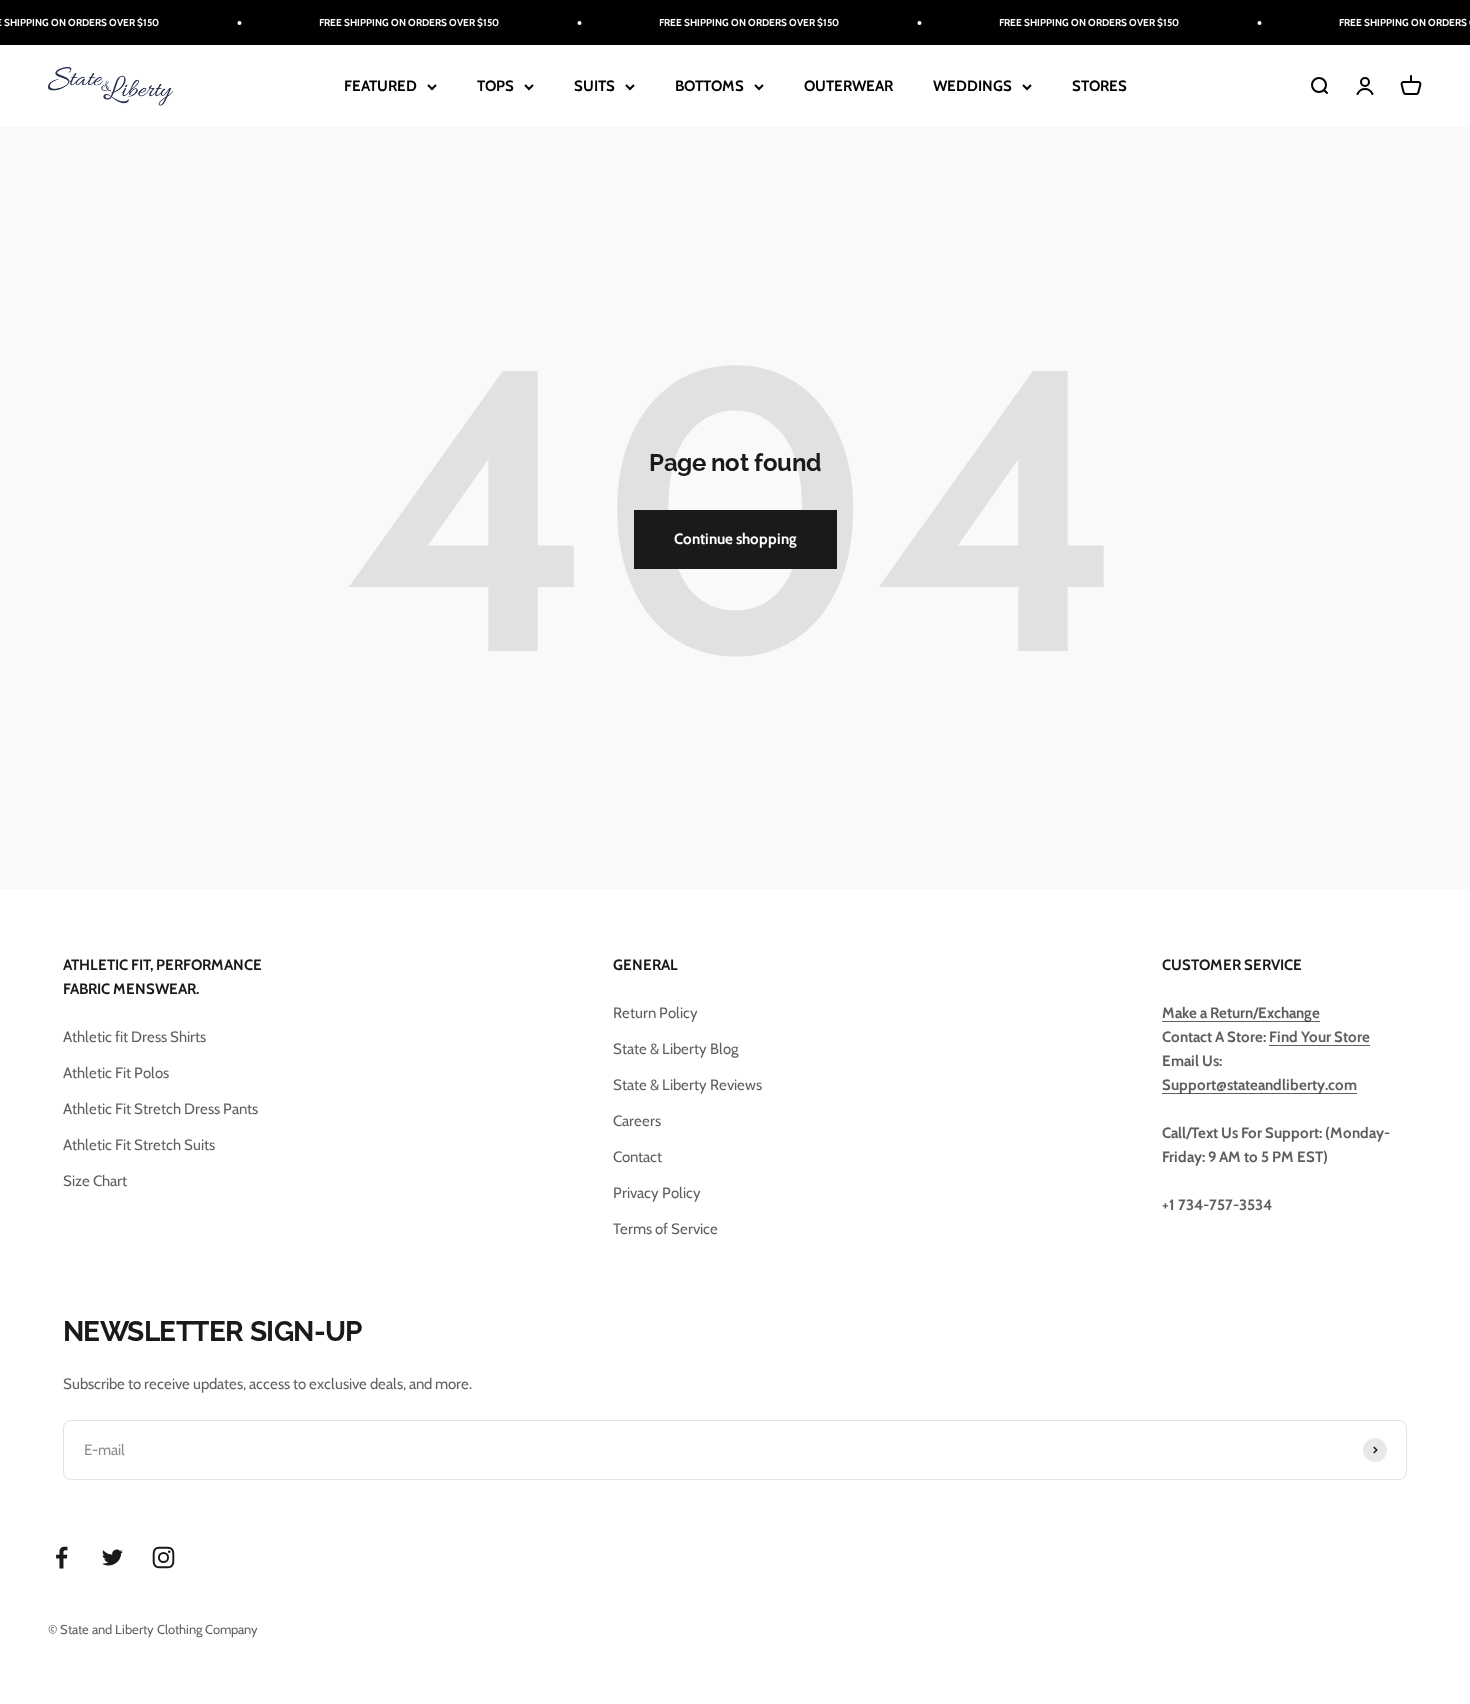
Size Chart (95, 1181)
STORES (1099, 86)
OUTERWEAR (848, 86)
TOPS (495, 86)
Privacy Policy (657, 1193)
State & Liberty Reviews (687, 1085)
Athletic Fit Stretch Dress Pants (160, 1109)
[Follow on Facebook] (61, 1557)
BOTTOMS (709, 86)
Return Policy (655, 1013)
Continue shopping (735, 539)
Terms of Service (665, 1229)
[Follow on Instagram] (163, 1557)
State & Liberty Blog (675, 1049)
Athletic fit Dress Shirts (134, 1037)
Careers (637, 1121)
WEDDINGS (972, 86)
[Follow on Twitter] (112, 1557)
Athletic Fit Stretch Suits (139, 1145)
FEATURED (380, 86)
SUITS (594, 86)
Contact (637, 1157)
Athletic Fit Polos (116, 1073)
